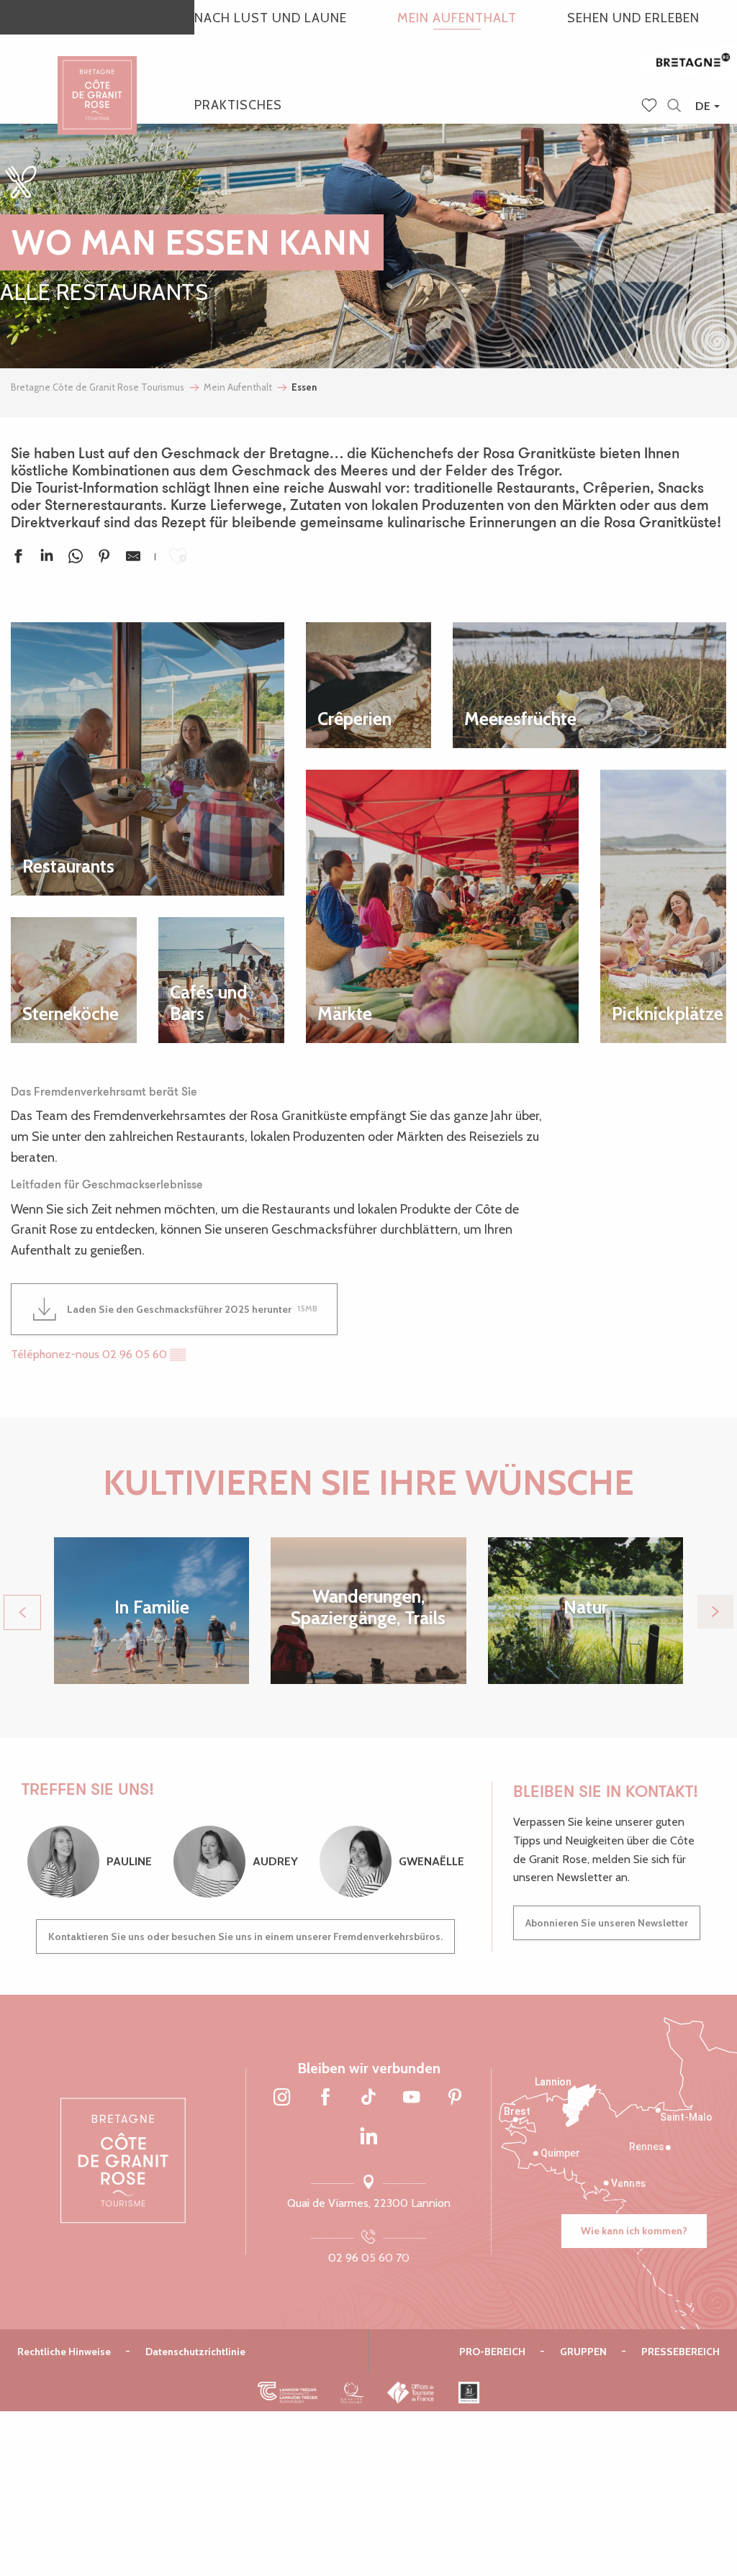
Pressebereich (681, 2352)
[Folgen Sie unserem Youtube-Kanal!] (412, 2098)
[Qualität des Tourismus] (352, 2393)
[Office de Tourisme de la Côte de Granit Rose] (97, 82)
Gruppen (583, 2352)
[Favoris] (651, 106)
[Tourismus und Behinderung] (469, 2393)
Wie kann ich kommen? (634, 2231)
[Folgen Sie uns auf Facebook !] (325, 2098)
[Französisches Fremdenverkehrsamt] (411, 2393)
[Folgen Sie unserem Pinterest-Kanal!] (455, 2098)
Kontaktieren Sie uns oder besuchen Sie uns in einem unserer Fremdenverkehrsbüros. (245, 1936)
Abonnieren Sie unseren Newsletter (607, 1923)
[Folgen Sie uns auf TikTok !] (368, 2098)
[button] (674, 106)
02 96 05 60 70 (369, 2258)
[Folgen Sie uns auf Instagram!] (282, 2098)
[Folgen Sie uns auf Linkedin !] (368, 2137)
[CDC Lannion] (288, 2393)
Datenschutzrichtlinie (195, 2352)
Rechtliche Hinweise (64, 2352)
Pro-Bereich (492, 2352)
